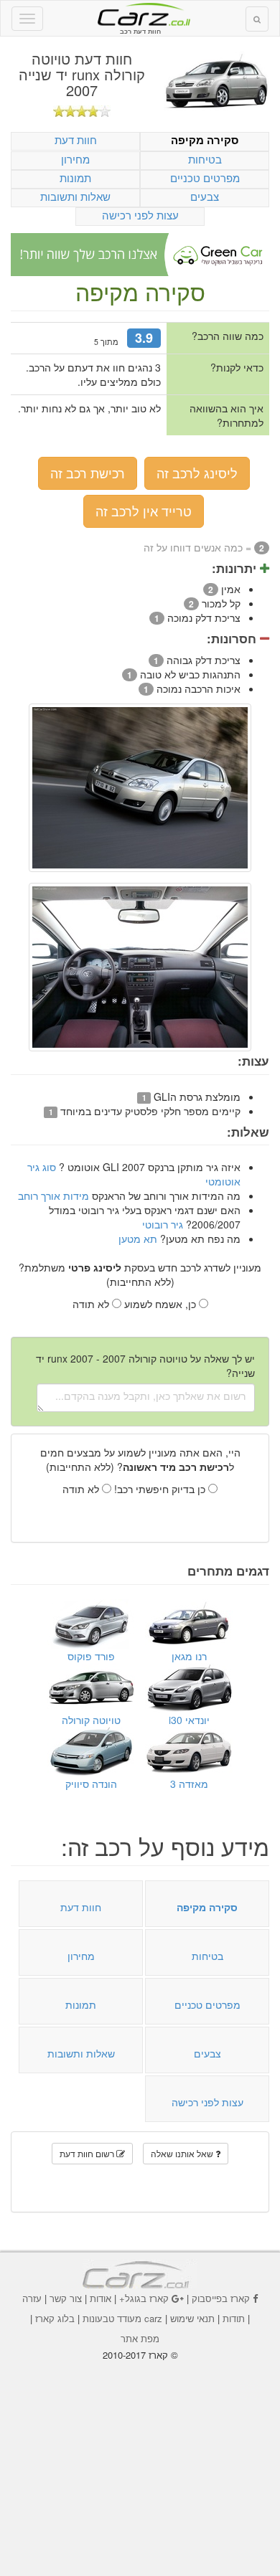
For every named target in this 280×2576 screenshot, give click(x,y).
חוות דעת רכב (140, 14)
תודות (234, 2318)
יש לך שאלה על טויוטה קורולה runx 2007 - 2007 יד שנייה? (145, 1365)
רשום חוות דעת (88, 2153)
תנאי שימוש (192, 2318)
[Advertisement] (140, 2458)
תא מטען (138, 1239)
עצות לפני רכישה (140, 215)
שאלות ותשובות (75, 196)
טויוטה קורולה (91, 1720)
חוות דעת (76, 139)
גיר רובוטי (163, 1224)
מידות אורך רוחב (53, 1195)
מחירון (75, 159)
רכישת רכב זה (88, 473)
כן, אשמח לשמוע (162, 1304)
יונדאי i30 (189, 1720)
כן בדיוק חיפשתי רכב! (161, 1489)
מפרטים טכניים (205, 177)
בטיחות (205, 159)
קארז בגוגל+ (144, 2298)
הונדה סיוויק (91, 1784)
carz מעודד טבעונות (122, 2318)
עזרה (32, 2298)
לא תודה (92, 1304)
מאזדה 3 (189, 1784)
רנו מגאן (189, 1656)
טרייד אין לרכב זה (144, 511)
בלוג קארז (55, 2318)
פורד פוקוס (91, 1656)
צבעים (205, 196)
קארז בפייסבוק (221, 2298)
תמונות (75, 177)
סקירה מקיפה (205, 140)
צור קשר (66, 2298)
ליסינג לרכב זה (197, 473)
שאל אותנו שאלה (183, 2153)
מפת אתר (140, 2338)
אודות (101, 2298)
